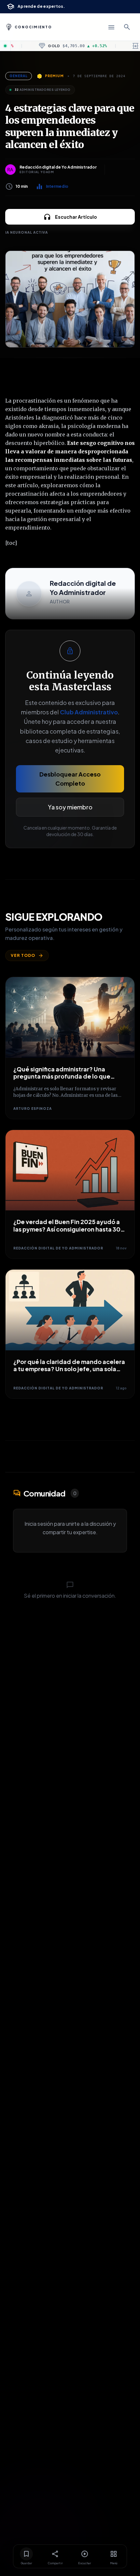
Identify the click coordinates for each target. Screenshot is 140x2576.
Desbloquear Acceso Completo (70, 779)
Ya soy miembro (70, 807)
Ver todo (23, 955)
